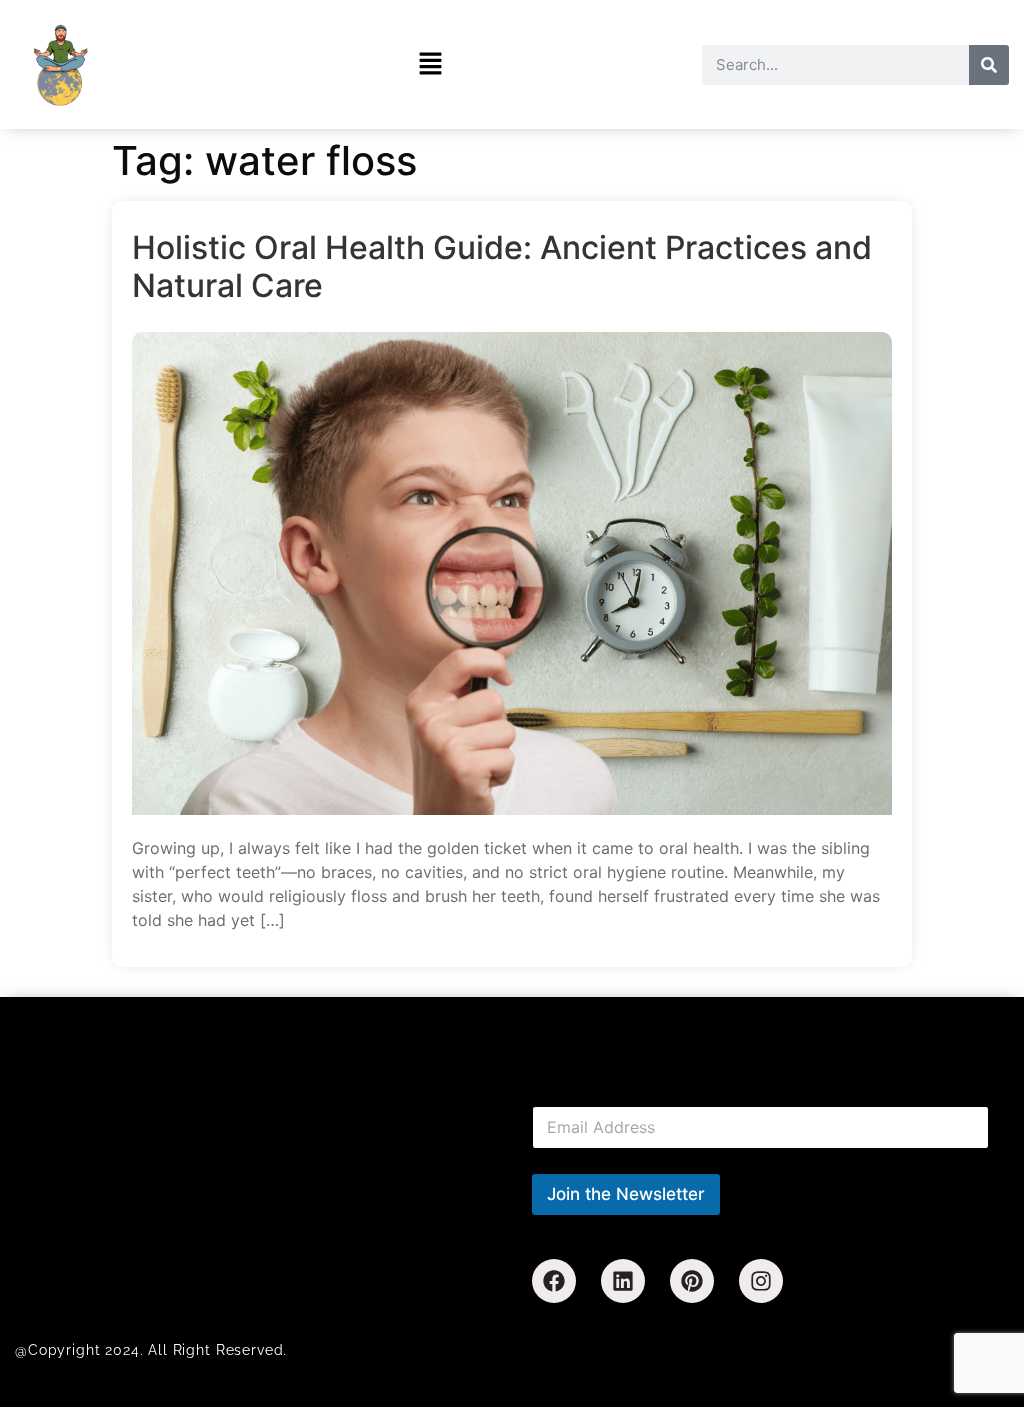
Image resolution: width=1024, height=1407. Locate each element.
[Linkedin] (623, 1281)
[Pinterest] (692, 1281)
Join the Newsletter (626, 1194)
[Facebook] (554, 1281)
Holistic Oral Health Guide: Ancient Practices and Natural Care (502, 267)
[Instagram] (761, 1281)
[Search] (989, 65)
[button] (431, 64)
